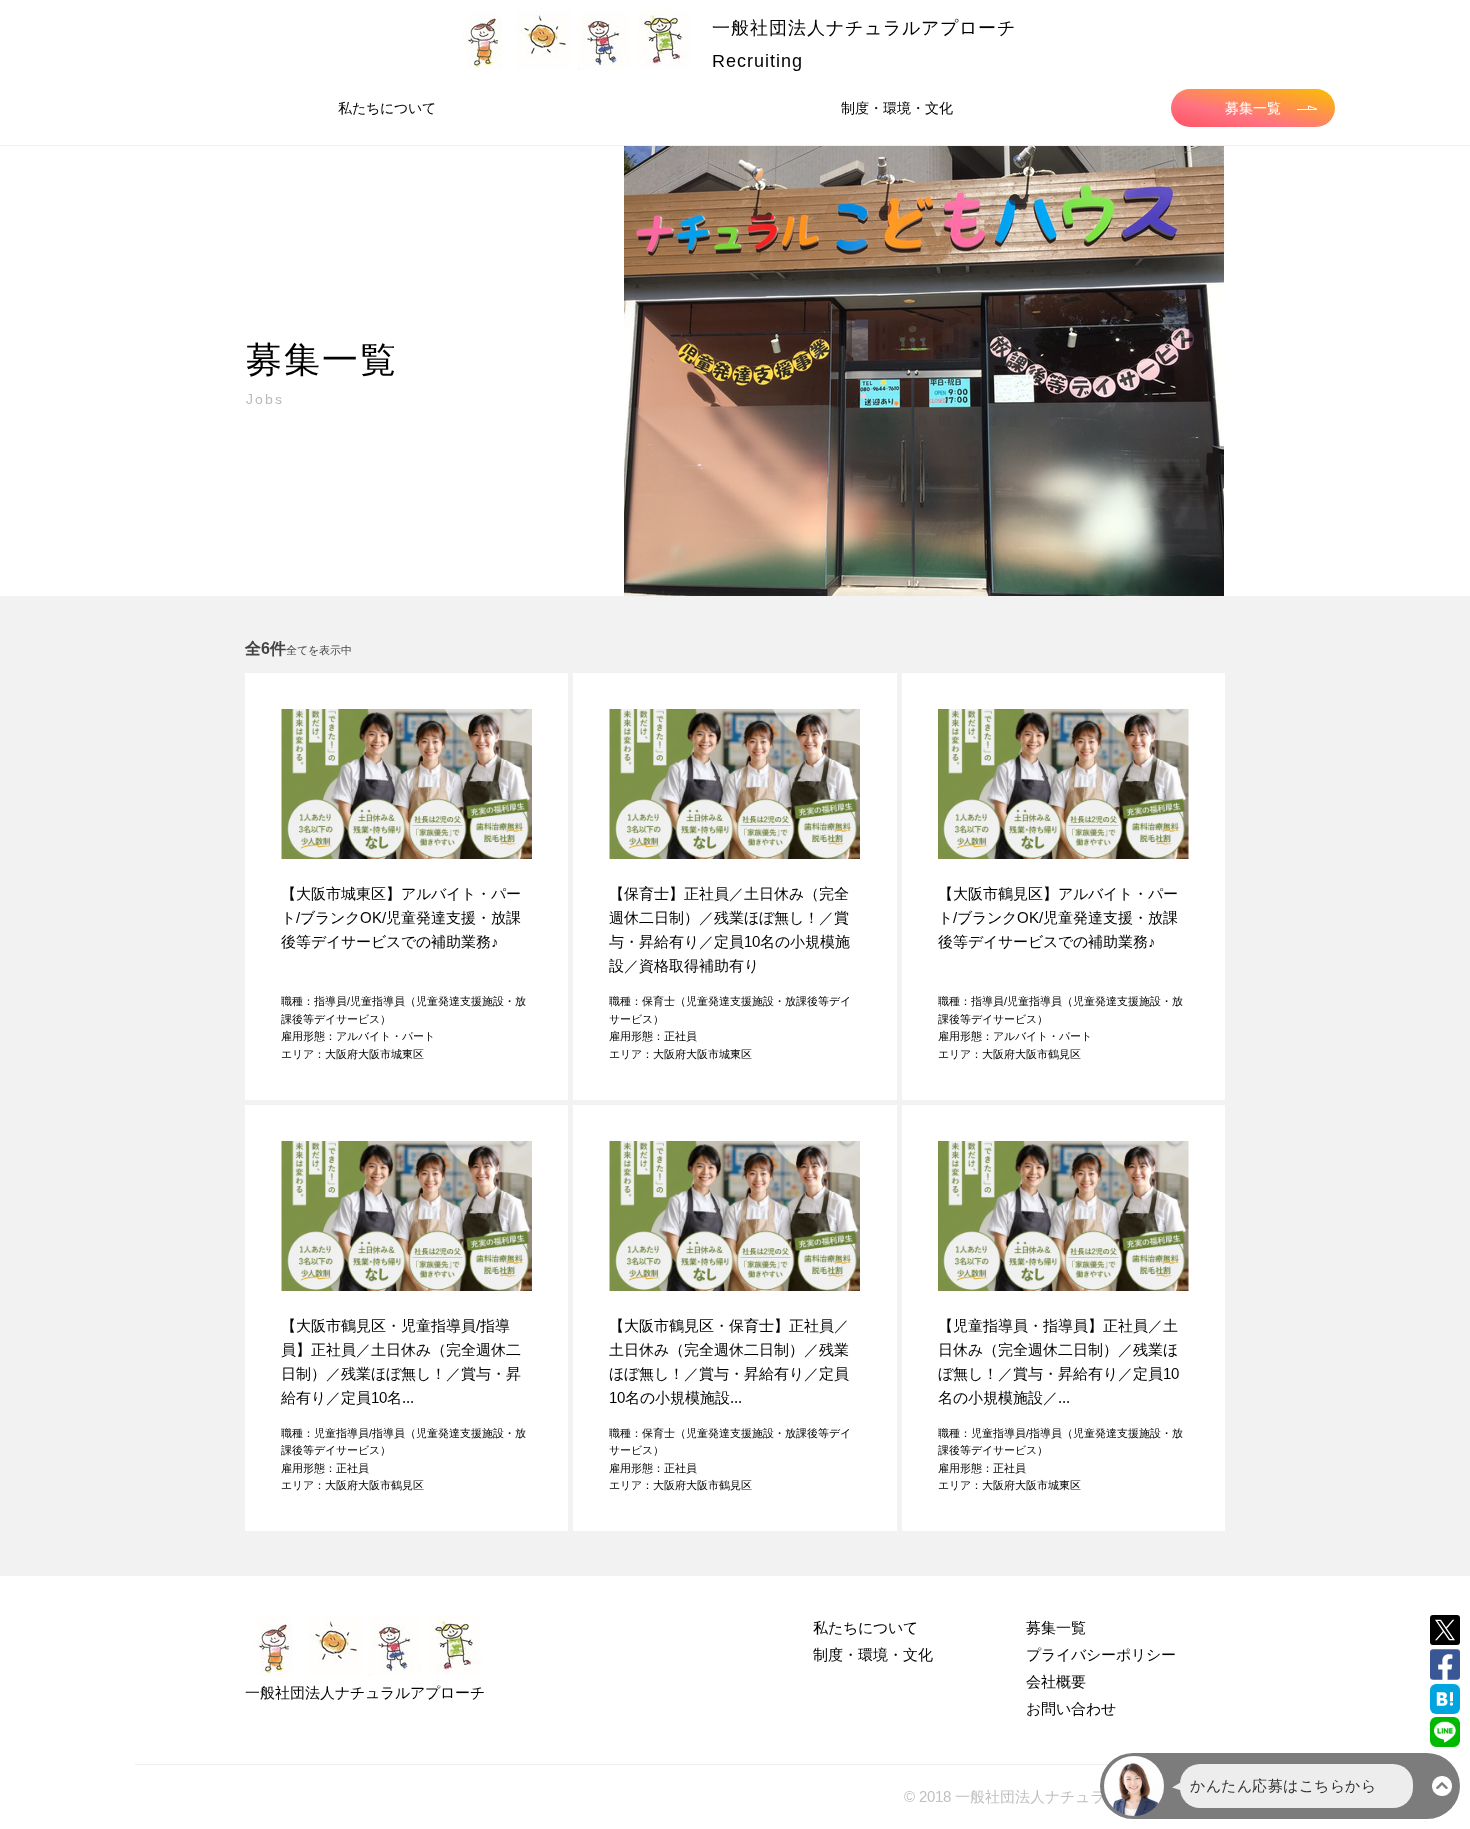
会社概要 (1056, 1681)
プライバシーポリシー (1101, 1654)
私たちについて (387, 108)
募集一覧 (1253, 108)
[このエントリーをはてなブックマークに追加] (1445, 1699)
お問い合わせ (1071, 1708)
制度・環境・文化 (897, 108)
